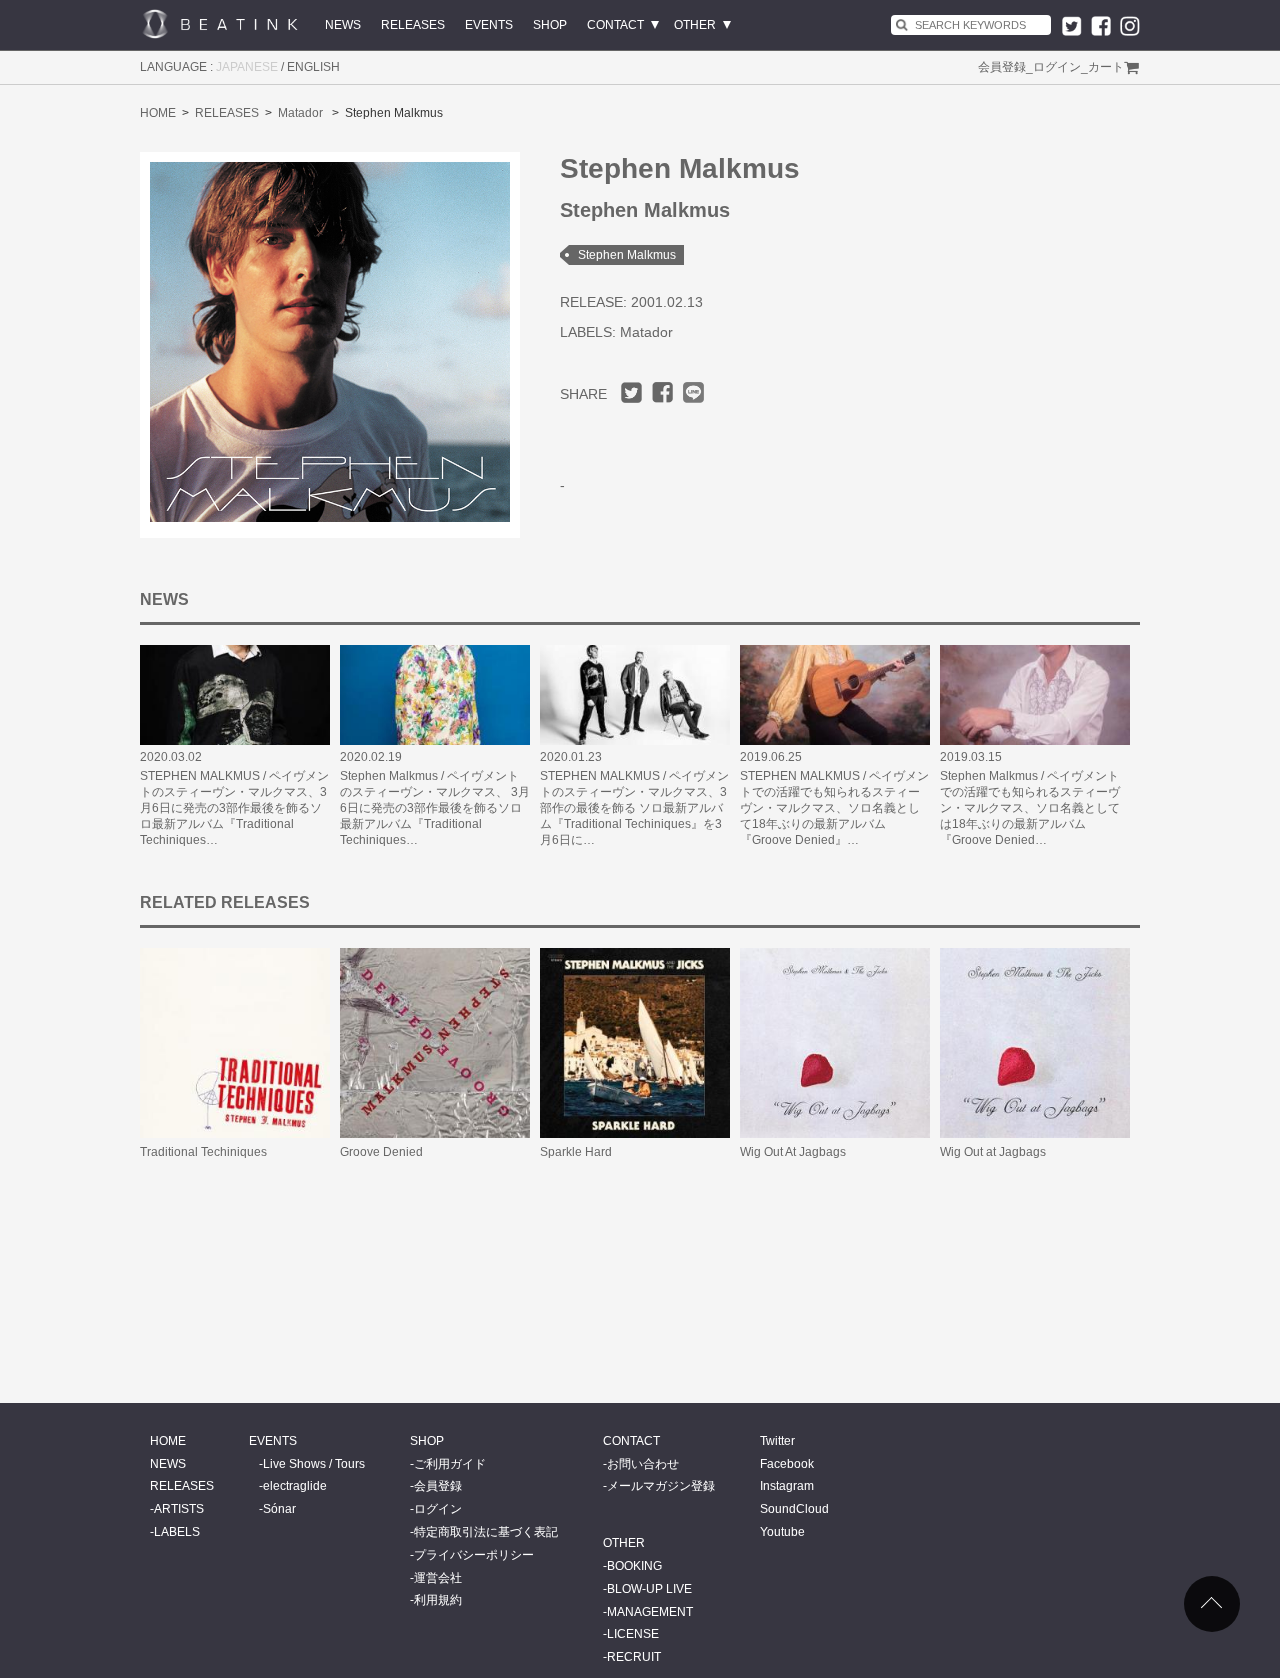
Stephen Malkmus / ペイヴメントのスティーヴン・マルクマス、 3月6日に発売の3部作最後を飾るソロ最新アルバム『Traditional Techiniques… (435, 808)
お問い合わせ (643, 1464)
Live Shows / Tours (314, 1464)
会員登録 (1002, 67)
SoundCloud (794, 1509)
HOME (158, 113)
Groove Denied (381, 1152)
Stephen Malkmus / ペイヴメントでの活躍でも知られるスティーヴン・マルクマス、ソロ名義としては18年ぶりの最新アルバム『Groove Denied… (1030, 808)
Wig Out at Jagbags (993, 1152)
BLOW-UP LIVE (649, 1589)
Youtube (782, 1532)
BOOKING (634, 1566)
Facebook (787, 1464)
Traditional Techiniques (203, 1152)
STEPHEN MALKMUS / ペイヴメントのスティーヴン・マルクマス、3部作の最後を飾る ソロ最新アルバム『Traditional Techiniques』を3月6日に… (634, 808)
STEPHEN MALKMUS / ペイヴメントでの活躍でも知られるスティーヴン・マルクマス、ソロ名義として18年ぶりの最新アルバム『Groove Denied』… (834, 808)
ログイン (1057, 67)
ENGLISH (313, 67)
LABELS (177, 1532)
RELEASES (413, 25)
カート (1106, 67)
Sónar (279, 1509)
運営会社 (438, 1578)
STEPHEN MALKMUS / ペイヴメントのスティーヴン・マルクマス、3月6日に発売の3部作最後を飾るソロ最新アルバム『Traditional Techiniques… (234, 808)
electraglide (295, 1486)
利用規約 (438, 1600)
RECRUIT (634, 1657)
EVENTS (489, 25)
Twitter (777, 1441)
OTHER (695, 25)
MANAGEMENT (650, 1612)
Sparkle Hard (576, 1152)
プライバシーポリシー (474, 1555)
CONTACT (615, 25)
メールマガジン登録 (661, 1486)
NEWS (343, 25)
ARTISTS (179, 1509)
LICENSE (633, 1634)
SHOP (550, 25)
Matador (300, 113)
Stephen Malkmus (627, 255)
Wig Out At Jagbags (793, 1152)
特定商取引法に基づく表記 (486, 1532)
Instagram (787, 1486)
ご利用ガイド (450, 1464)
